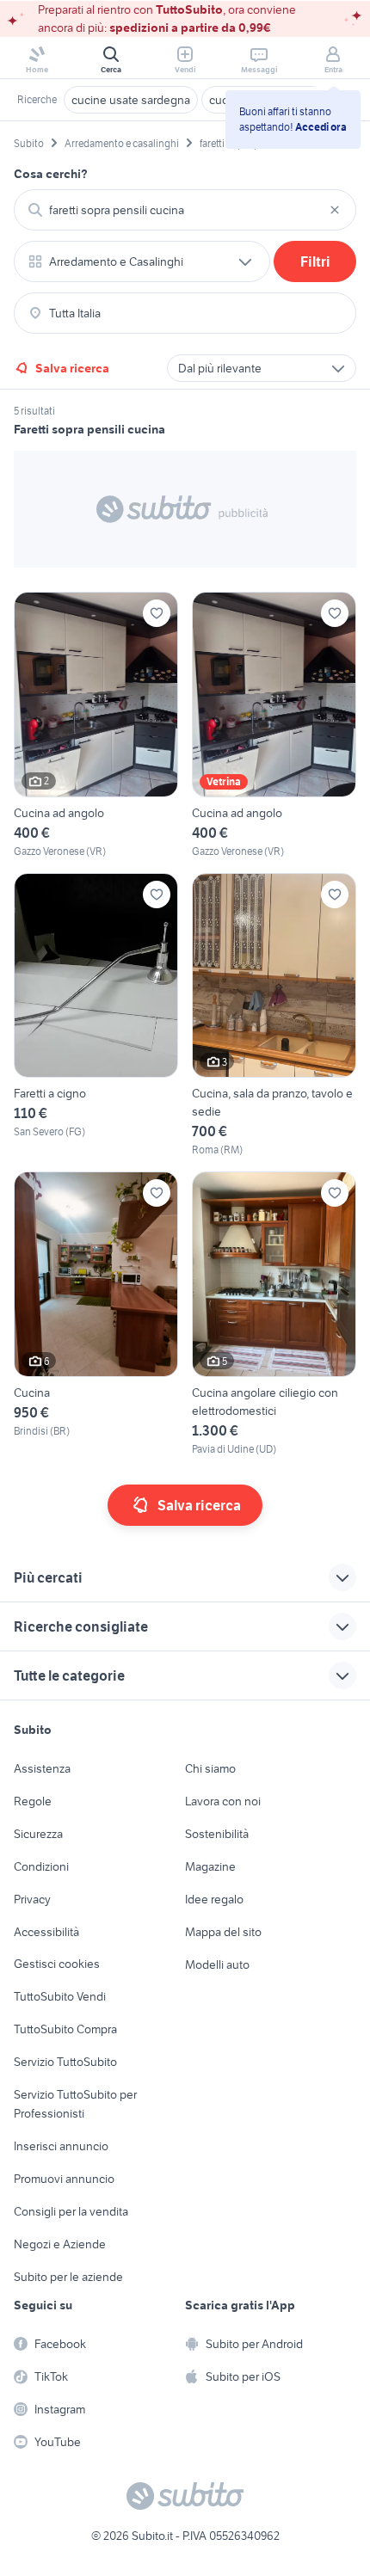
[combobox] (185, 210)
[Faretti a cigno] (96, 1016)
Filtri (315, 261)
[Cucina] (96, 1314)
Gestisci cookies (57, 1964)
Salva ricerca (72, 368)
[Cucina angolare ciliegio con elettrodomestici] (274, 1314)
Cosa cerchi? (51, 174)
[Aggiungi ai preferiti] (157, 613)
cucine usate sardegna (131, 100)
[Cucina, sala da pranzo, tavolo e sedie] (274, 1016)
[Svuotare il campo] (335, 210)
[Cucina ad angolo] (96, 725)
